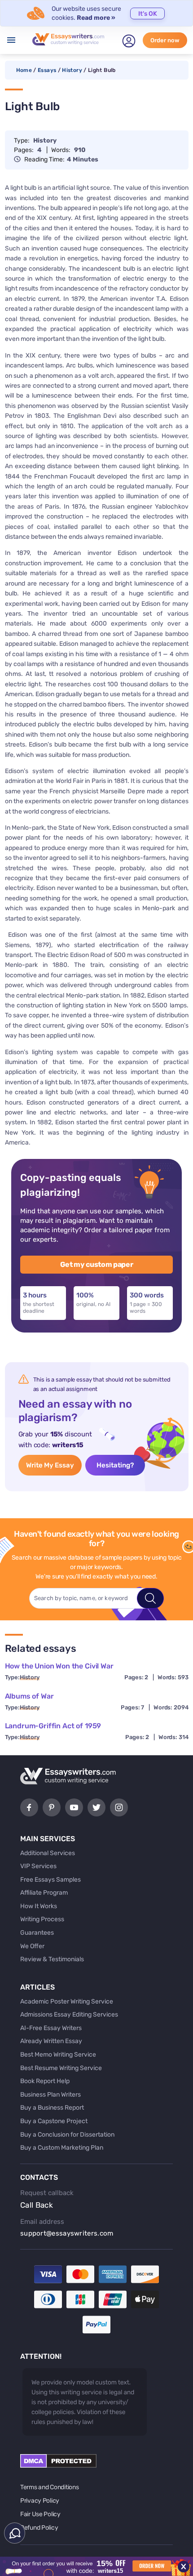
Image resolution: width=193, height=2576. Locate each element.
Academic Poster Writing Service (67, 2001)
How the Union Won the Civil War (59, 1666)
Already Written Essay (51, 2041)
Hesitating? (115, 1465)
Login (129, 41)
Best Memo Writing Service (58, 2055)
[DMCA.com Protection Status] (58, 2466)
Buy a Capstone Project (54, 2121)
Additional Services (48, 1853)
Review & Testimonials (52, 1959)
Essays (47, 70)
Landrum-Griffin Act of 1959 (53, 1726)
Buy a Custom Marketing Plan (62, 2148)
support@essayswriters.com (67, 2233)
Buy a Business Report (52, 2108)
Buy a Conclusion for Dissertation (67, 2135)
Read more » (96, 18)
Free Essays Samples (50, 1880)
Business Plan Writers (50, 2095)
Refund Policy (39, 2528)
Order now (165, 40)
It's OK (148, 14)
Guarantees (37, 1933)
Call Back (37, 2205)
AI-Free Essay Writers (51, 2028)
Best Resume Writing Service (61, 2068)
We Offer (32, 1946)
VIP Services (38, 1866)
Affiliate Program (44, 1893)
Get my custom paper (97, 1264)
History (72, 70)
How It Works (39, 1906)
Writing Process (42, 1919)
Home (24, 70)
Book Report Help (45, 2081)
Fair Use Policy (40, 2514)
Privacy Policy (40, 2501)
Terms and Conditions (49, 2487)
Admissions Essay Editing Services (69, 2015)
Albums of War (29, 1696)
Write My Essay (50, 1465)
